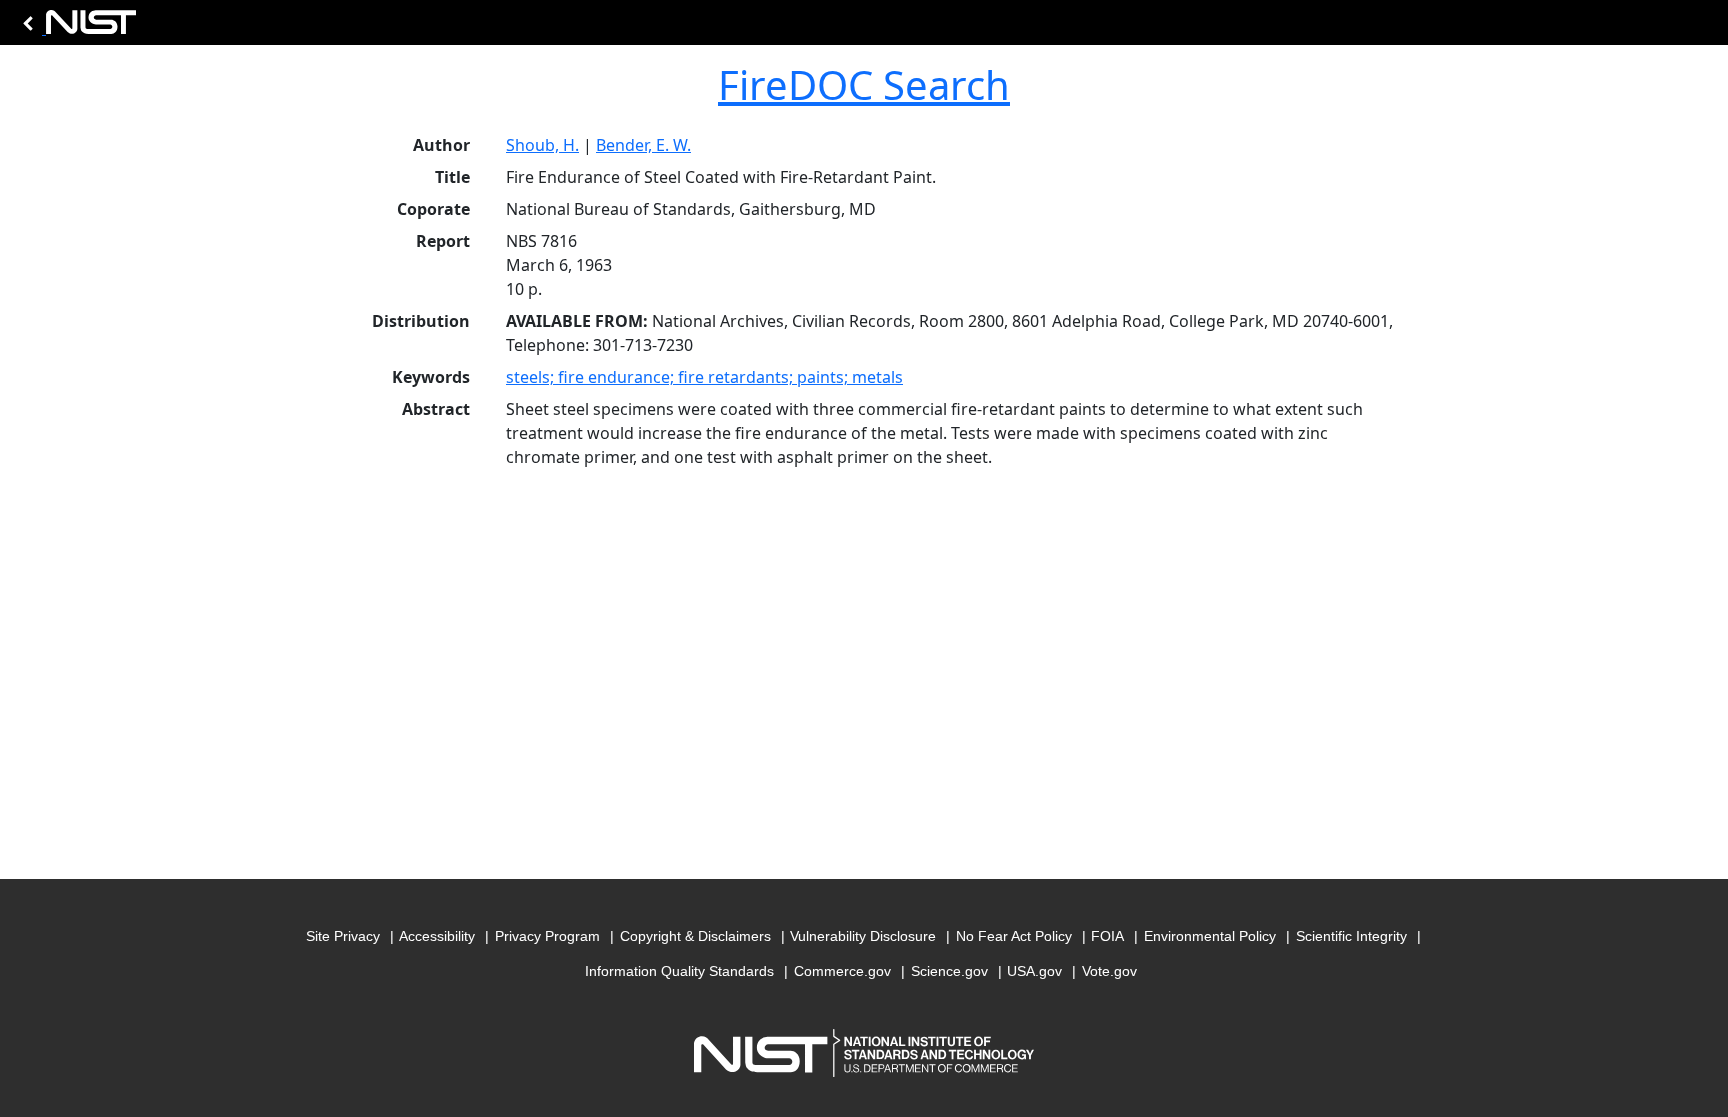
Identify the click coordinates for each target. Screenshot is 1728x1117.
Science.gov (949, 971)
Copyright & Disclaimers (695, 936)
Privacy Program (547, 936)
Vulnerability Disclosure (863, 936)
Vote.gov (1109, 971)
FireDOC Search (864, 84)
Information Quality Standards (679, 971)
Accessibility (437, 936)
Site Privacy (343, 936)
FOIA (1107, 936)
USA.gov (1034, 971)
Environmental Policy (1210, 936)
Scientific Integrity (1351, 936)
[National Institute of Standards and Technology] (76, 27)
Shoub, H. (542, 145)
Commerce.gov (842, 971)
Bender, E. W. (643, 145)
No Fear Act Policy (1014, 936)
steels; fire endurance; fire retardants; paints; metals (704, 377)
